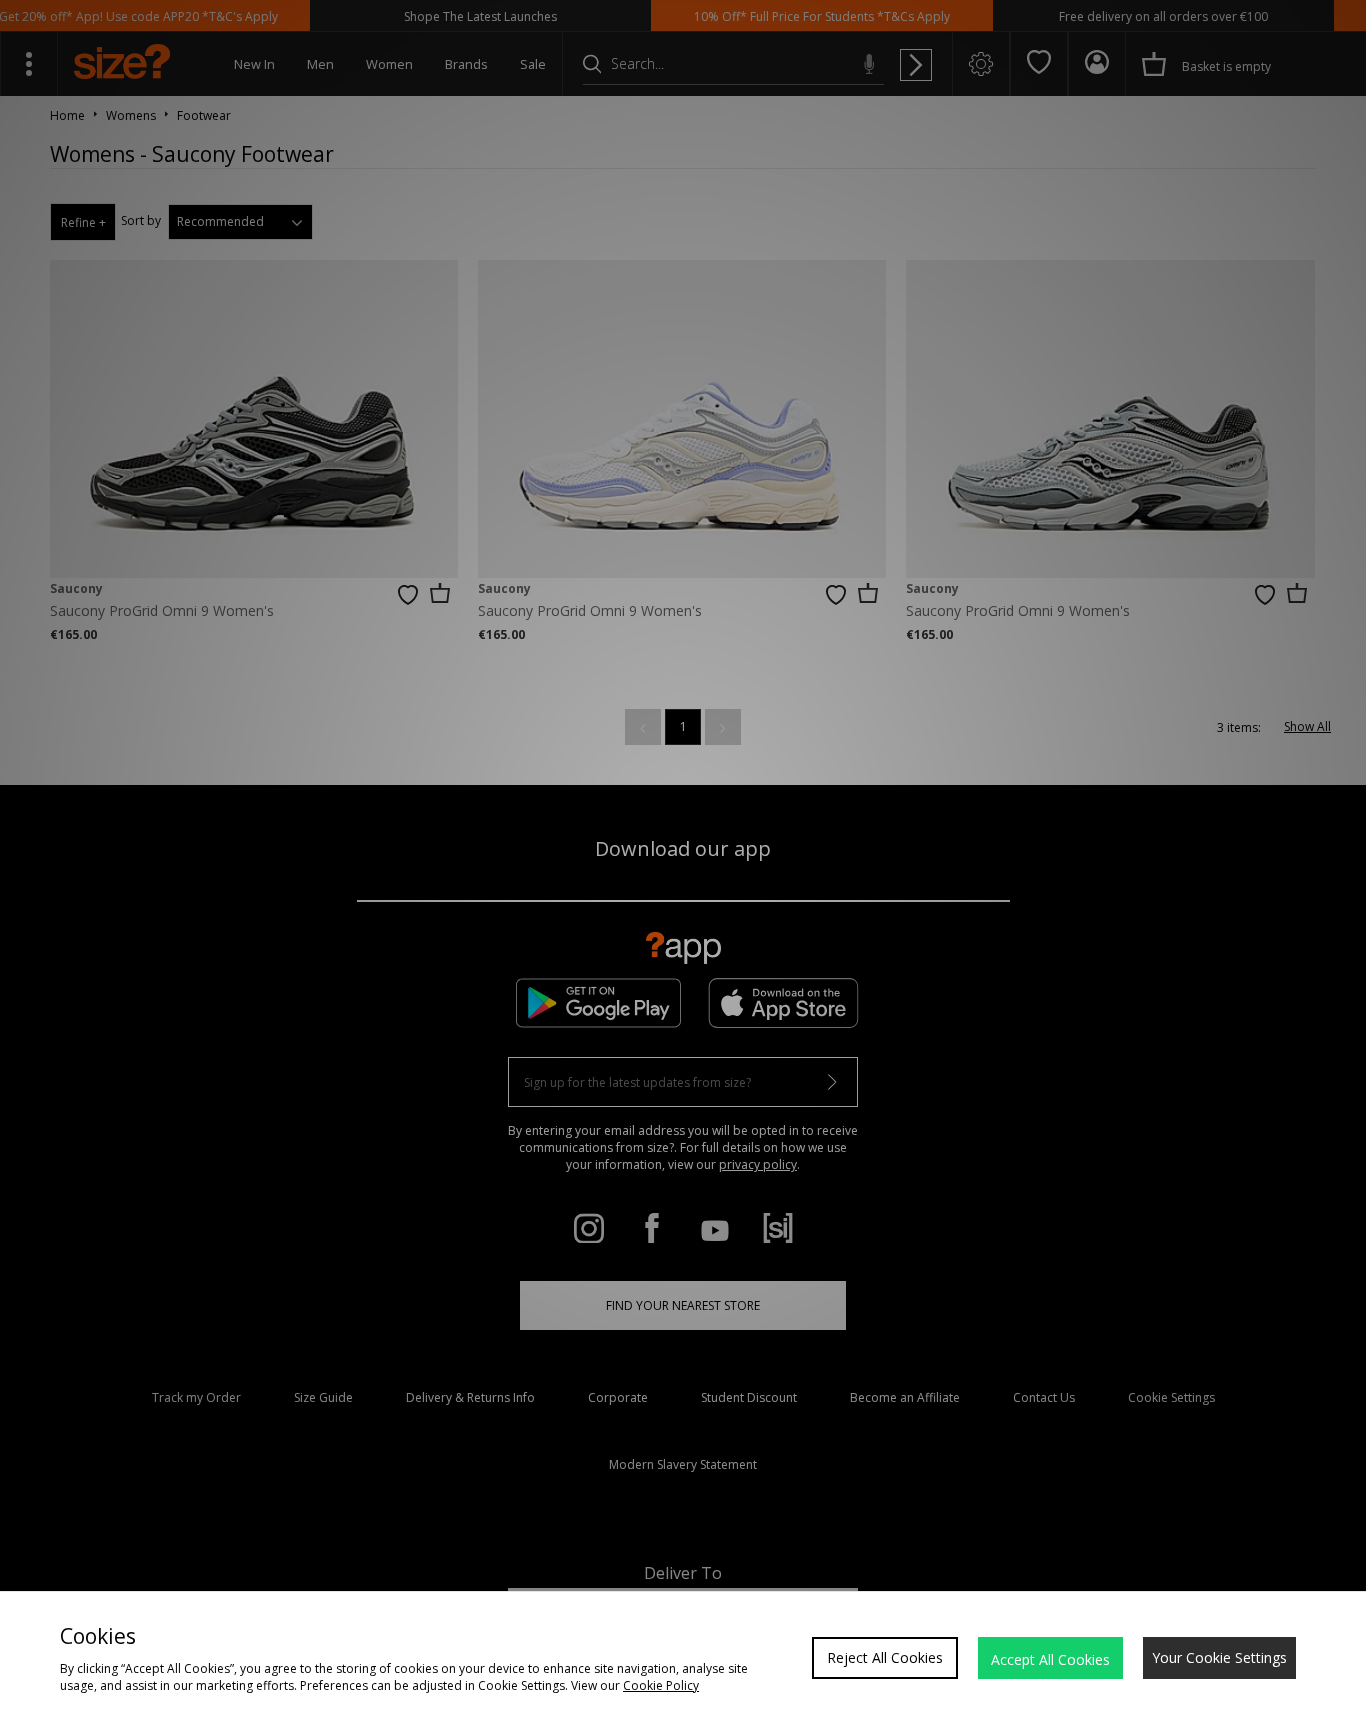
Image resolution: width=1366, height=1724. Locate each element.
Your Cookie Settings (1219, 1657)
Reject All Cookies (885, 1657)
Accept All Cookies (1050, 1659)
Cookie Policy (661, 1685)
